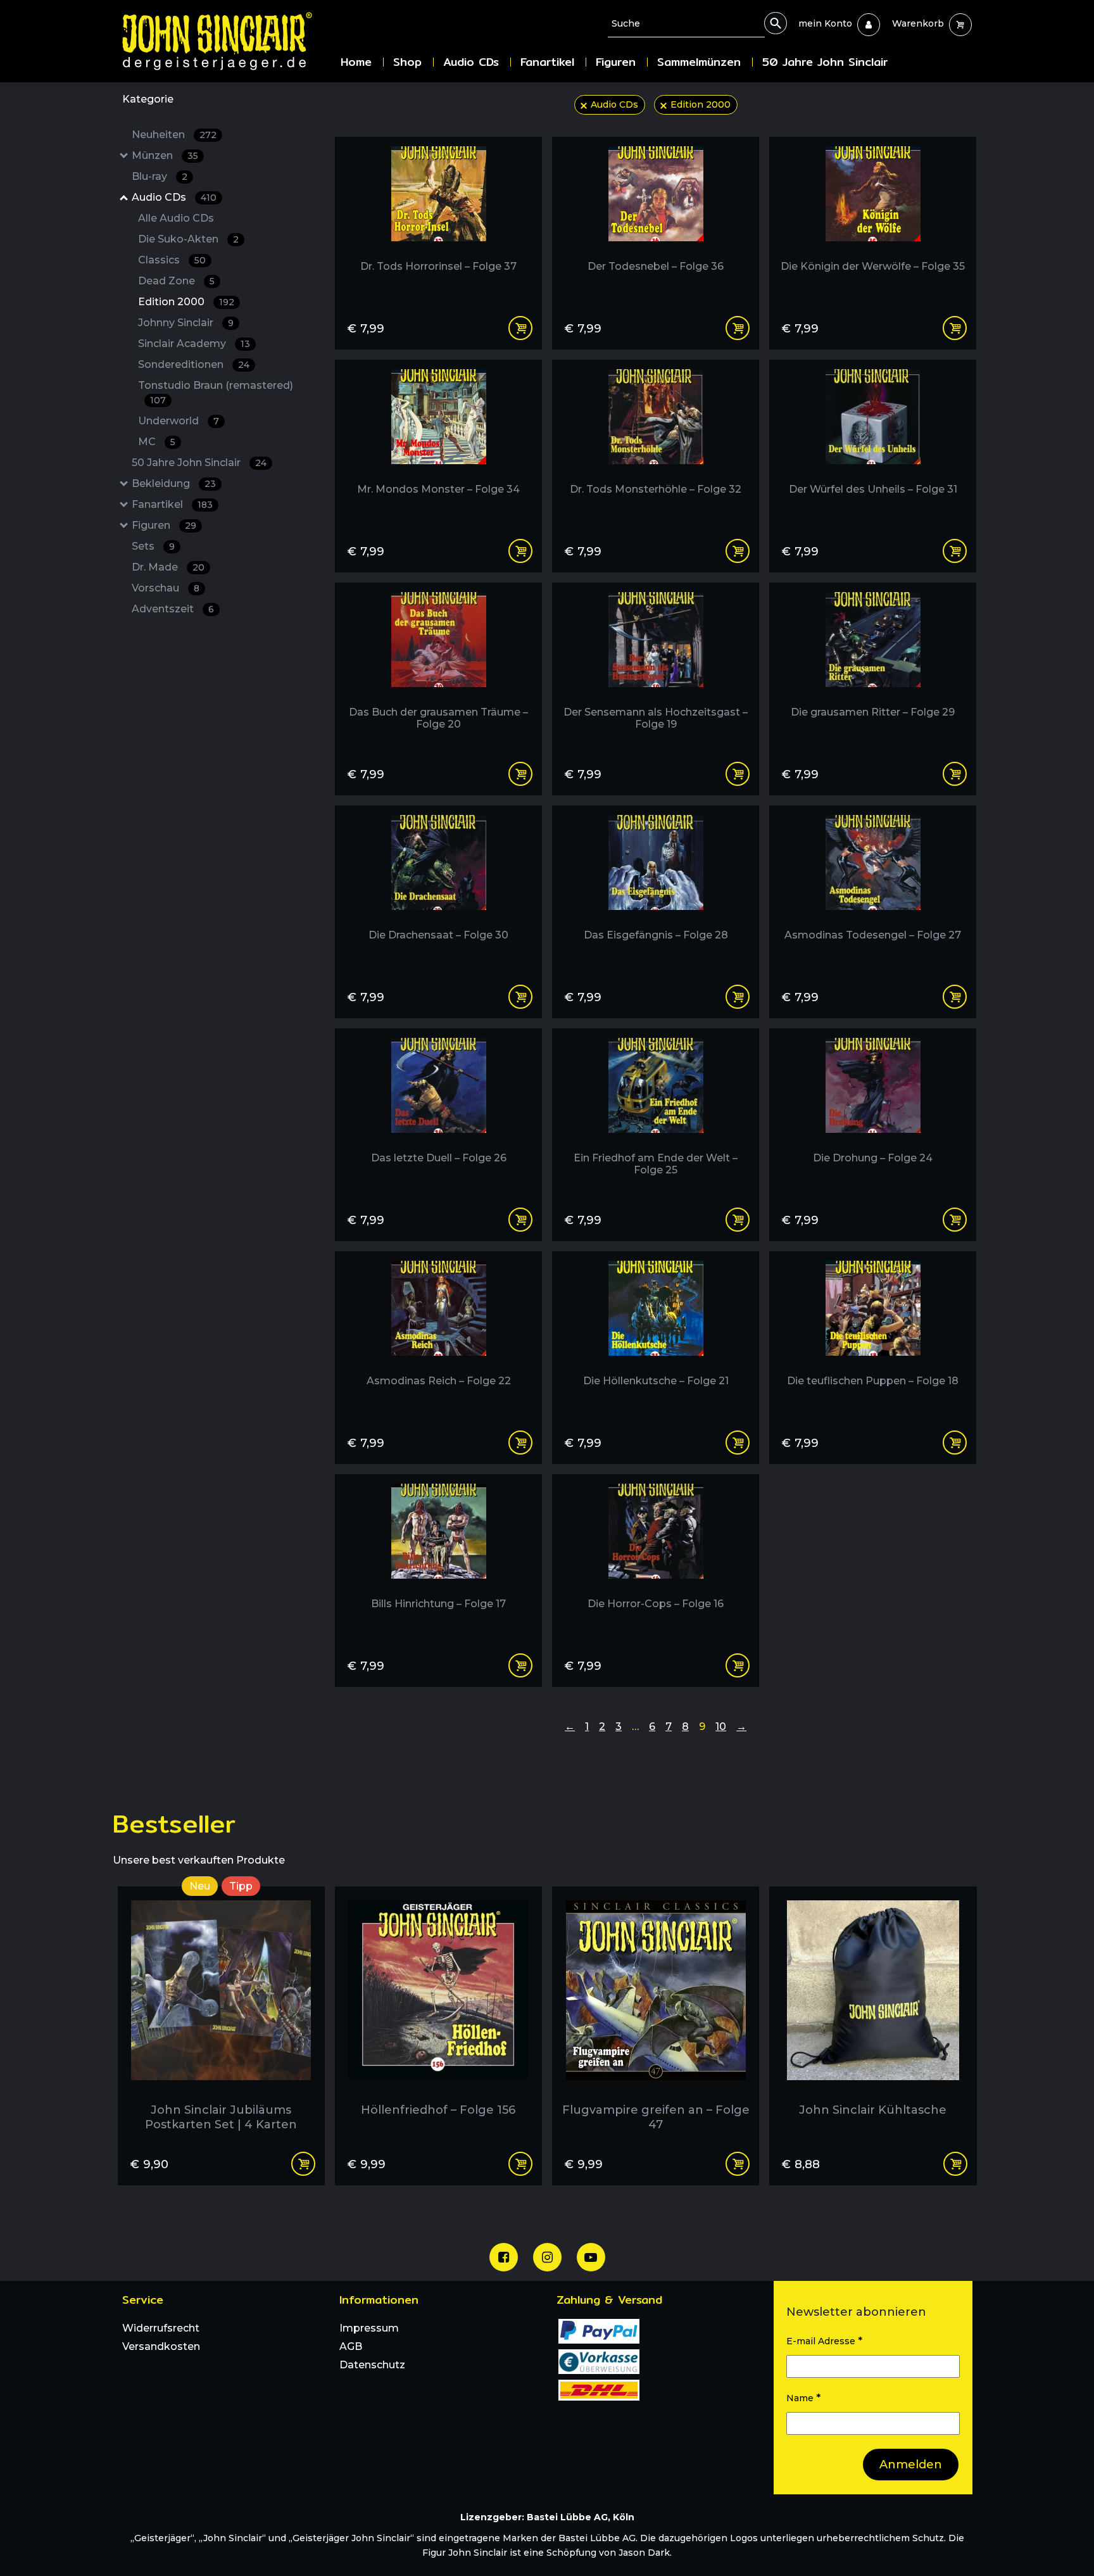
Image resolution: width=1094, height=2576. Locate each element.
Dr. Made (168, 567)
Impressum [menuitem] (369, 2328)
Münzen (165, 155)
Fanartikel (172, 504)
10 (721, 1727)
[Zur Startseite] (227, 41)
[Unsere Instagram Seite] (547, 2257)
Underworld (179, 421)
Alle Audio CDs (176, 218)
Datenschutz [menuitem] (372, 2365)
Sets (153, 546)
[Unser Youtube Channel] (591, 2257)
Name (803, 2398)
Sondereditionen (194, 364)
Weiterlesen (955, 2164)
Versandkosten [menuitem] (161, 2346)
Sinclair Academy (194, 344)
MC (157, 442)
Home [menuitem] (356, 62)
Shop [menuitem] (407, 62)
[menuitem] (825, 23)
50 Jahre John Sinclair (199, 463)
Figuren (164, 525)
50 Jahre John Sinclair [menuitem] (825, 62)
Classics (172, 260)
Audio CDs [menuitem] (471, 62)
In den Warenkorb (520, 328)
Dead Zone (176, 281)
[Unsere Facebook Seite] (504, 2257)
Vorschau (166, 588)
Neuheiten (174, 135)
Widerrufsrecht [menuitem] (161, 2328)
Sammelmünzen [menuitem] (699, 62)
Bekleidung (174, 483)
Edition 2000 (186, 302)
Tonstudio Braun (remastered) (216, 393)
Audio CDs (174, 197)
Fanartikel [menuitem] (547, 62)
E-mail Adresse (824, 2341)
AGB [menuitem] (351, 2346)
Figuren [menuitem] (616, 62)
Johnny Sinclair (186, 323)
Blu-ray (160, 176)
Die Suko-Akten (188, 239)
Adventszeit (173, 609)
